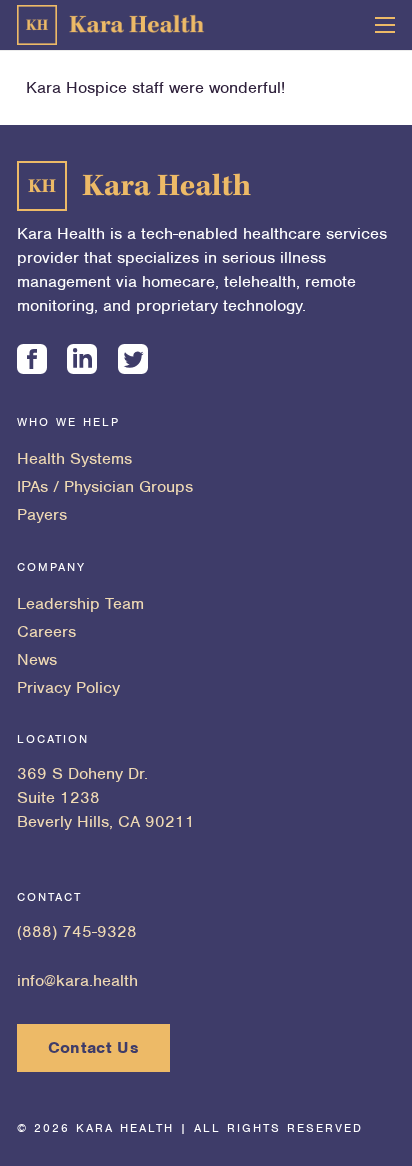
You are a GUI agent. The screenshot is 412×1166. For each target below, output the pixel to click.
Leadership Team (80, 603)
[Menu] (384, 25)
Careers (46, 631)
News (37, 659)
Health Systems (74, 458)
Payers (42, 514)
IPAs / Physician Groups (105, 486)
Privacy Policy (68, 687)
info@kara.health (77, 980)
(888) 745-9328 (77, 931)
